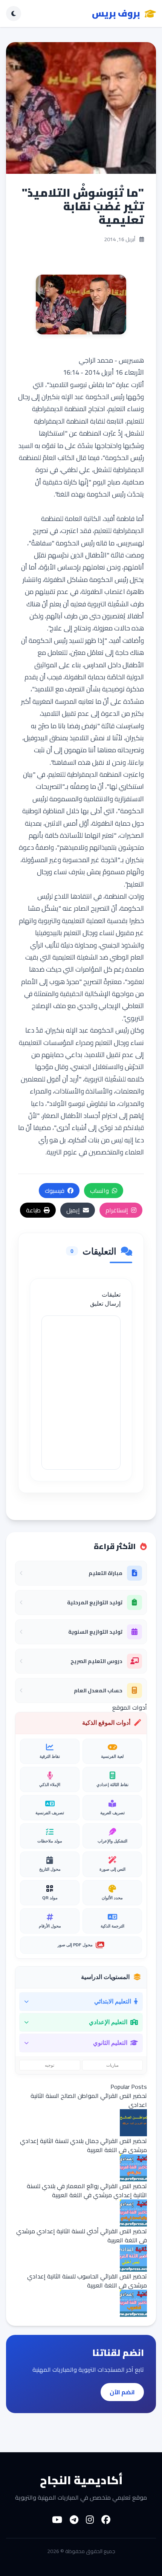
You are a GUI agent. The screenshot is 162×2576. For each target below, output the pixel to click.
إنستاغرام (117, 1210)
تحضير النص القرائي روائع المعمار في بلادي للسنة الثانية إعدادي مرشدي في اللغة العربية (87, 2190)
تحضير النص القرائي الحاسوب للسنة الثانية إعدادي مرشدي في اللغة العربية (87, 2281)
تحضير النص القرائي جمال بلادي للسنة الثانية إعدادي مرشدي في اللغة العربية (83, 2145)
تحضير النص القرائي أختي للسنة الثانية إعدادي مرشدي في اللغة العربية (82, 2236)
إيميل (73, 1210)
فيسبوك (55, 1191)
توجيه (50, 2065)
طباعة (33, 1210)
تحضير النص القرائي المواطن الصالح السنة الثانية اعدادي (89, 2100)
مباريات (112, 2065)
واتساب (99, 1191)
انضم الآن (122, 2392)
